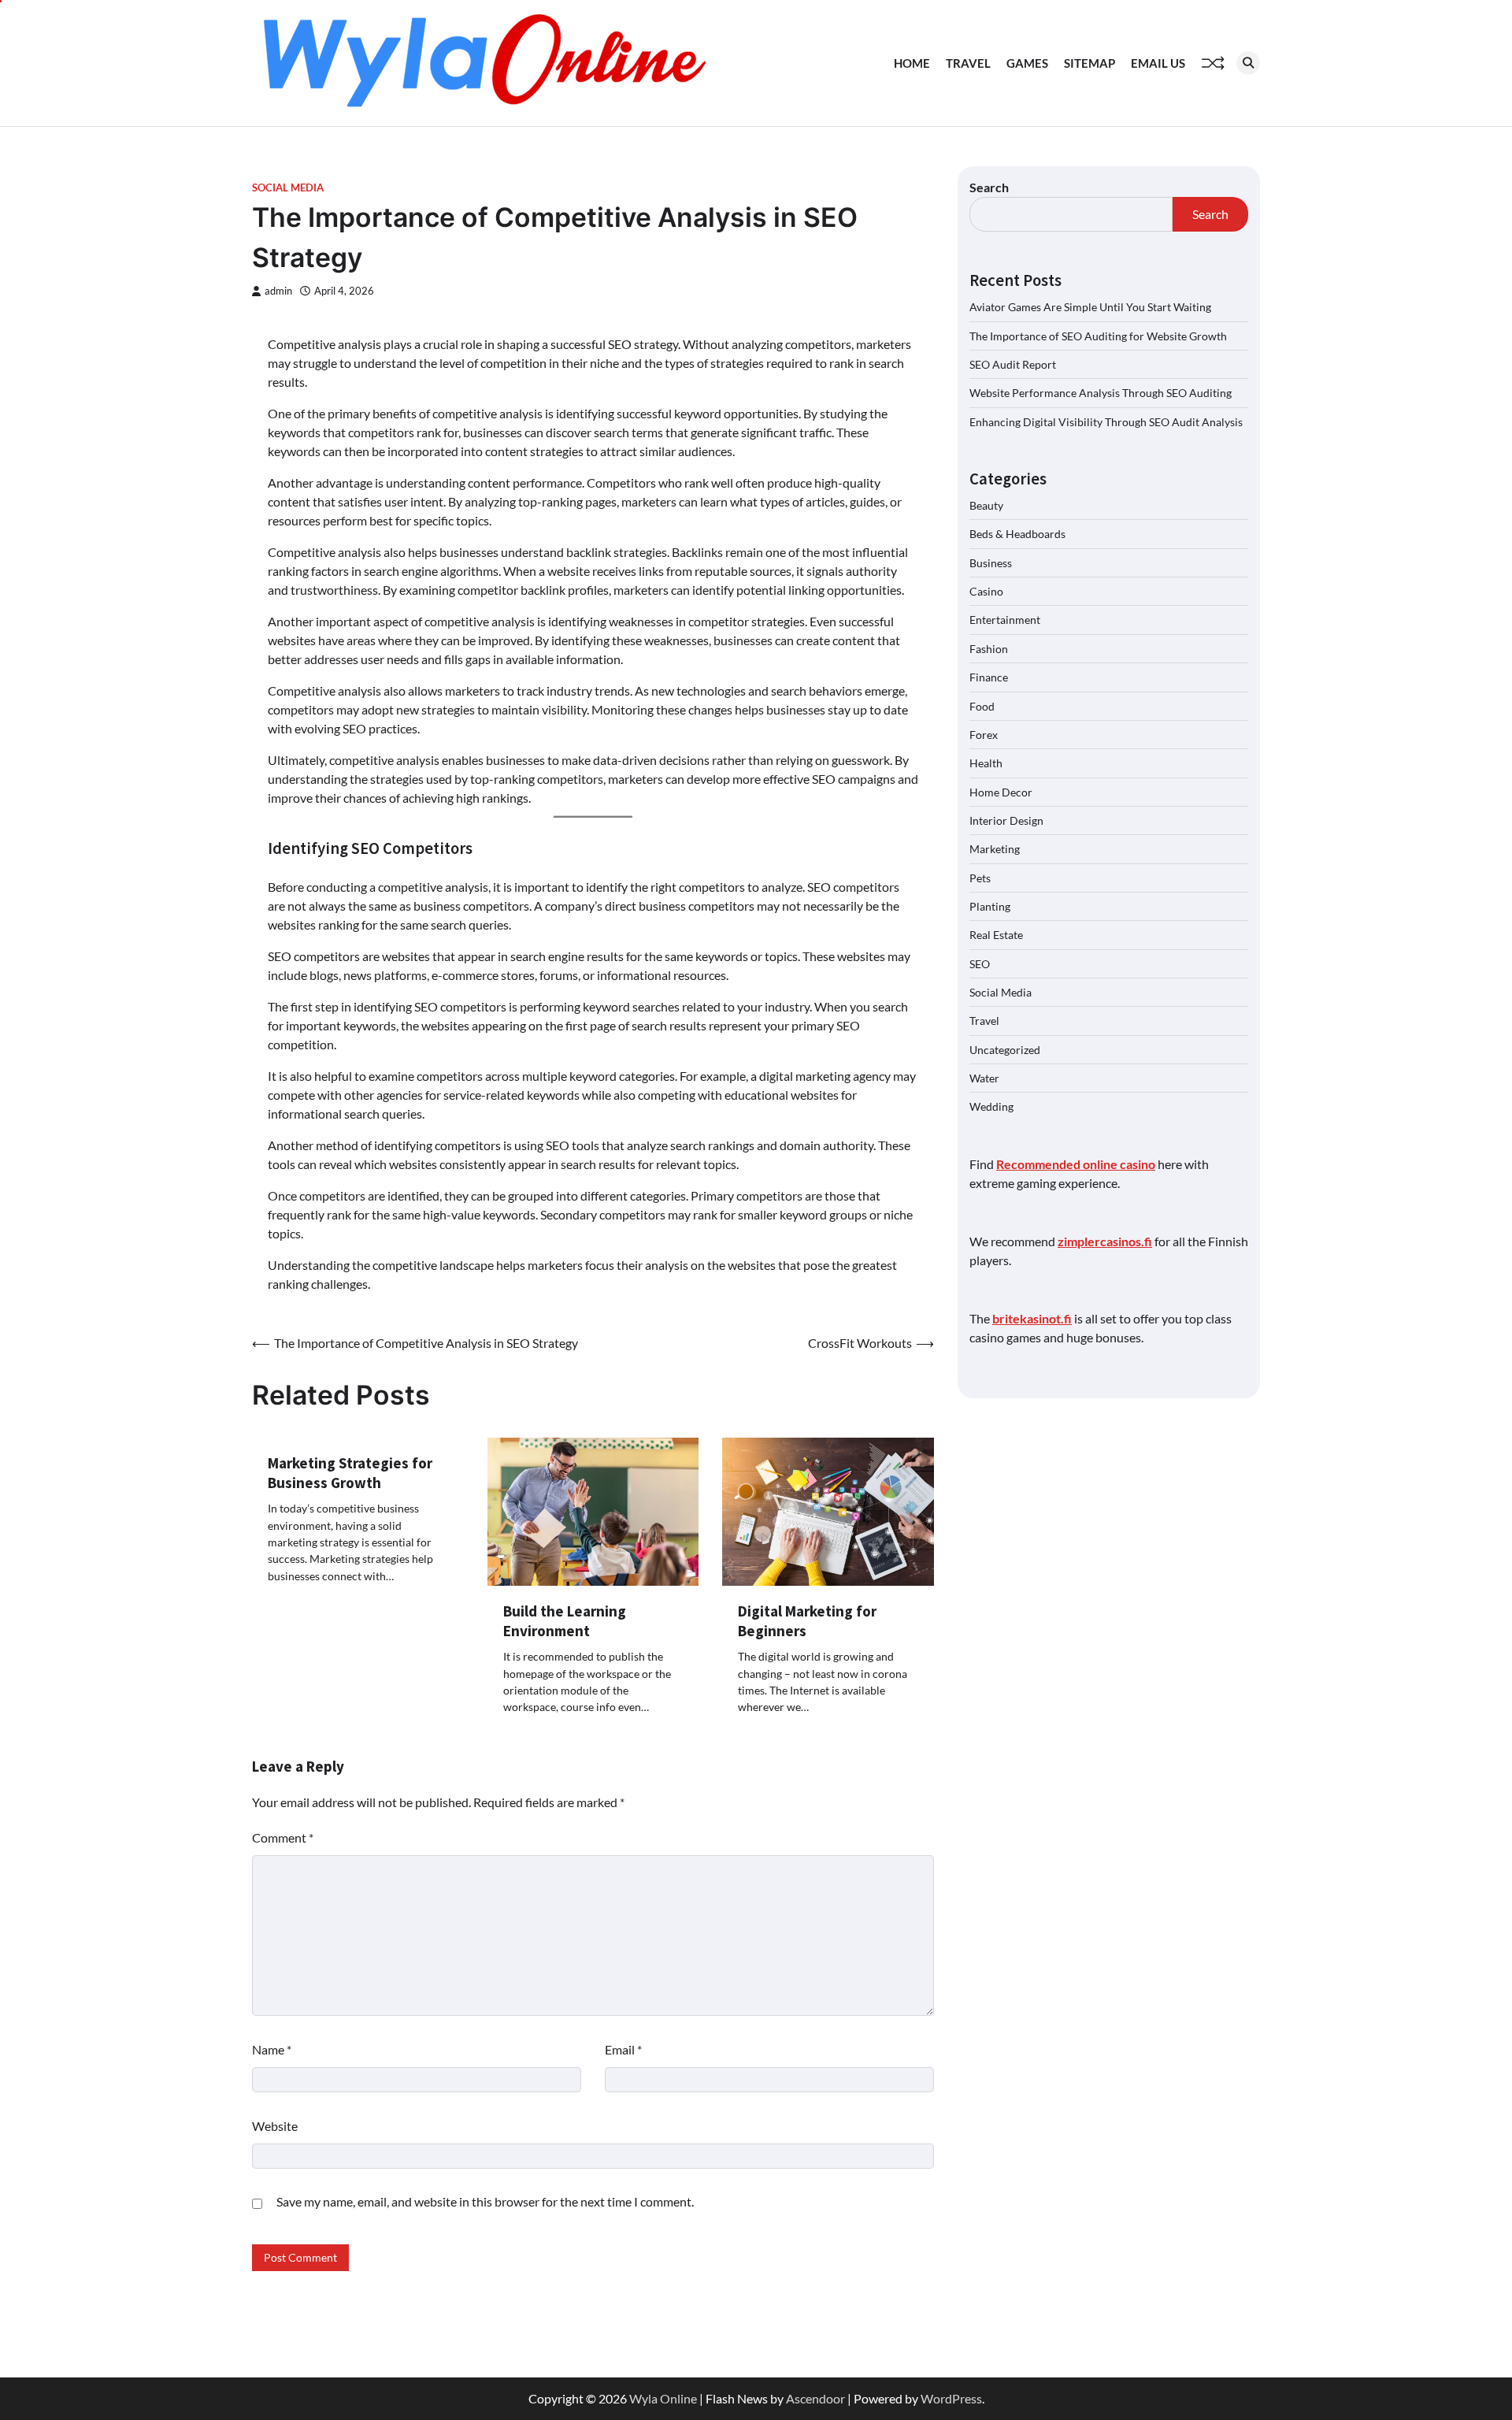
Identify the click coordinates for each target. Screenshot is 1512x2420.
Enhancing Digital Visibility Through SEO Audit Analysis (1106, 421)
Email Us (1158, 63)
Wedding (991, 1106)
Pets (980, 877)
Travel (968, 63)
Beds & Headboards (1017, 534)
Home (912, 63)
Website (275, 2126)
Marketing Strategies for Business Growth (350, 1473)
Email (623, 2049)
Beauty (986, 505)
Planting (990, 906)
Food (982, 705)
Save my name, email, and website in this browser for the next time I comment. (485, 2201)
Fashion (989, 648)
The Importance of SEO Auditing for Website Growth (1098, 335)
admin (278, 291)
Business (991, 562)
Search (989, 187)
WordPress (951, 2398)
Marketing (995, 849)
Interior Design (1006, 820)
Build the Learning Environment (565, 1621)
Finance (989, 677)
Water (984, 1078)
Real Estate (996, 935)
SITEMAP (1090, 63)
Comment (283, 1837)
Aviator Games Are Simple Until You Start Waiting (1090, 307)
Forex (984, 734)
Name (272, 2049)
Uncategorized (1005, 1049)
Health (986, 763)
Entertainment (1005, 620)
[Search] (1248, 63)
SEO (980, 963)
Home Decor (1001, 791)
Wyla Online (663, 2398)
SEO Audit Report (1013, 364)
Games (1027, 63)
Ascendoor (815, 2398)
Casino (986, 591)
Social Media (288, 188)
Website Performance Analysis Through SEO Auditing (1101, 393)
